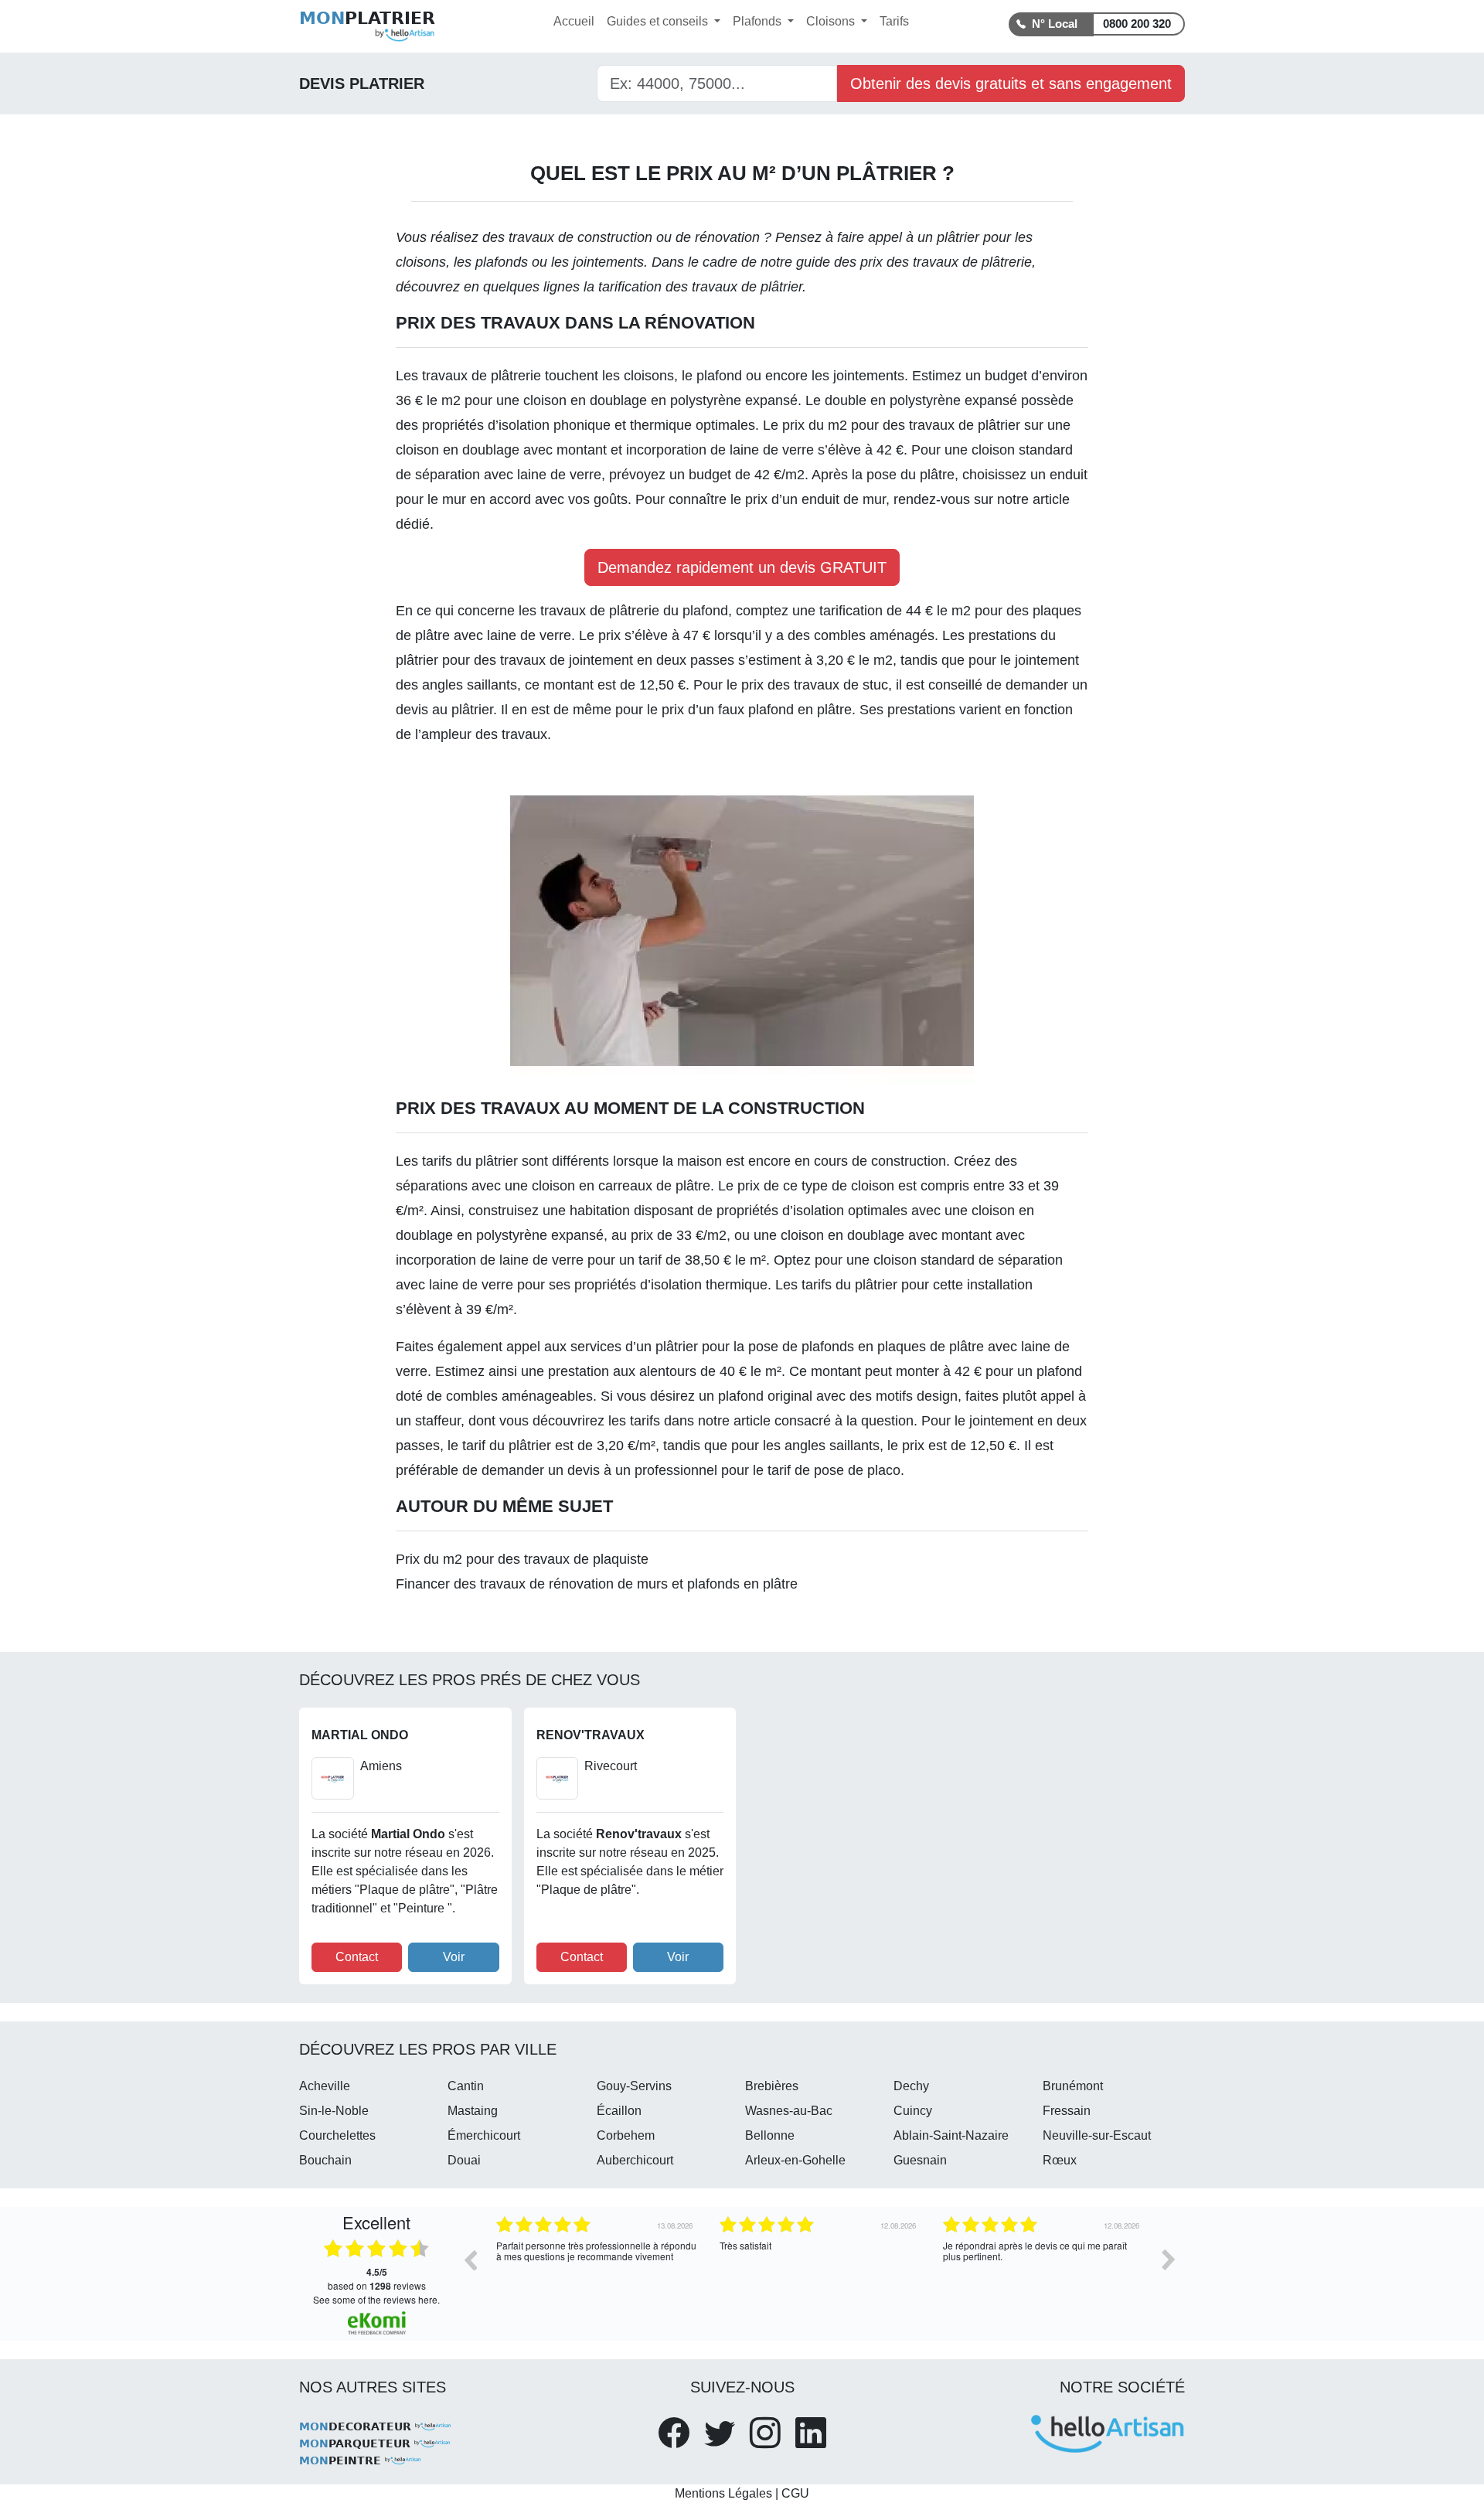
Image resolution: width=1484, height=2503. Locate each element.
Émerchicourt (484, 2135)
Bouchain (325, 2160)
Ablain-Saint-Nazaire (951, 2135)
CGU (795, 2493)
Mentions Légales (723, 2493)
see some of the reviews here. (376, 2299)
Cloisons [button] (832, 21)
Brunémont (1073, 2086)
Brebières (772, 2086)
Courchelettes (337, 2135)
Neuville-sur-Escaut (1097, 2135)
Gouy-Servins (634, 2086)
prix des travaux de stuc (815, 685)
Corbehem (626, 2135)
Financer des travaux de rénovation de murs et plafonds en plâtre (597, 1584)
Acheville (325, 2086)
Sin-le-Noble (334, 2111)
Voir (454, 1957)
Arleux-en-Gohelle (795, 2160)
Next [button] (1169, 2260)
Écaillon (619, 2111)
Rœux (1060, 2160)
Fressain (1067, 2111)
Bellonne (770, 2135)
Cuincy (913, 2111)
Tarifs (894, 21)
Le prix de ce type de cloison (806, 1186)
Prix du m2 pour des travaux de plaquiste (522, 1559)
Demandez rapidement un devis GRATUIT (742, 567)
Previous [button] (470, 2260)
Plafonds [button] (759, 21)
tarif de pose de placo (834, 1470)
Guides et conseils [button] (659, 21)
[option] (596, 2271)
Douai (464, 2160)
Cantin (466, 2086)
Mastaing (473, 2111)
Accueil (574, 21)
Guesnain (920, 2160)
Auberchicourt (635, 2160)
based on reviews (377, 2279)
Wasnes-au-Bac (789, 2111)
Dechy (911, 2086)
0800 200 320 (1137, 24)
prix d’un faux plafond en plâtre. (759, 710)
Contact (357, 1957)
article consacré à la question (824, 1421)
